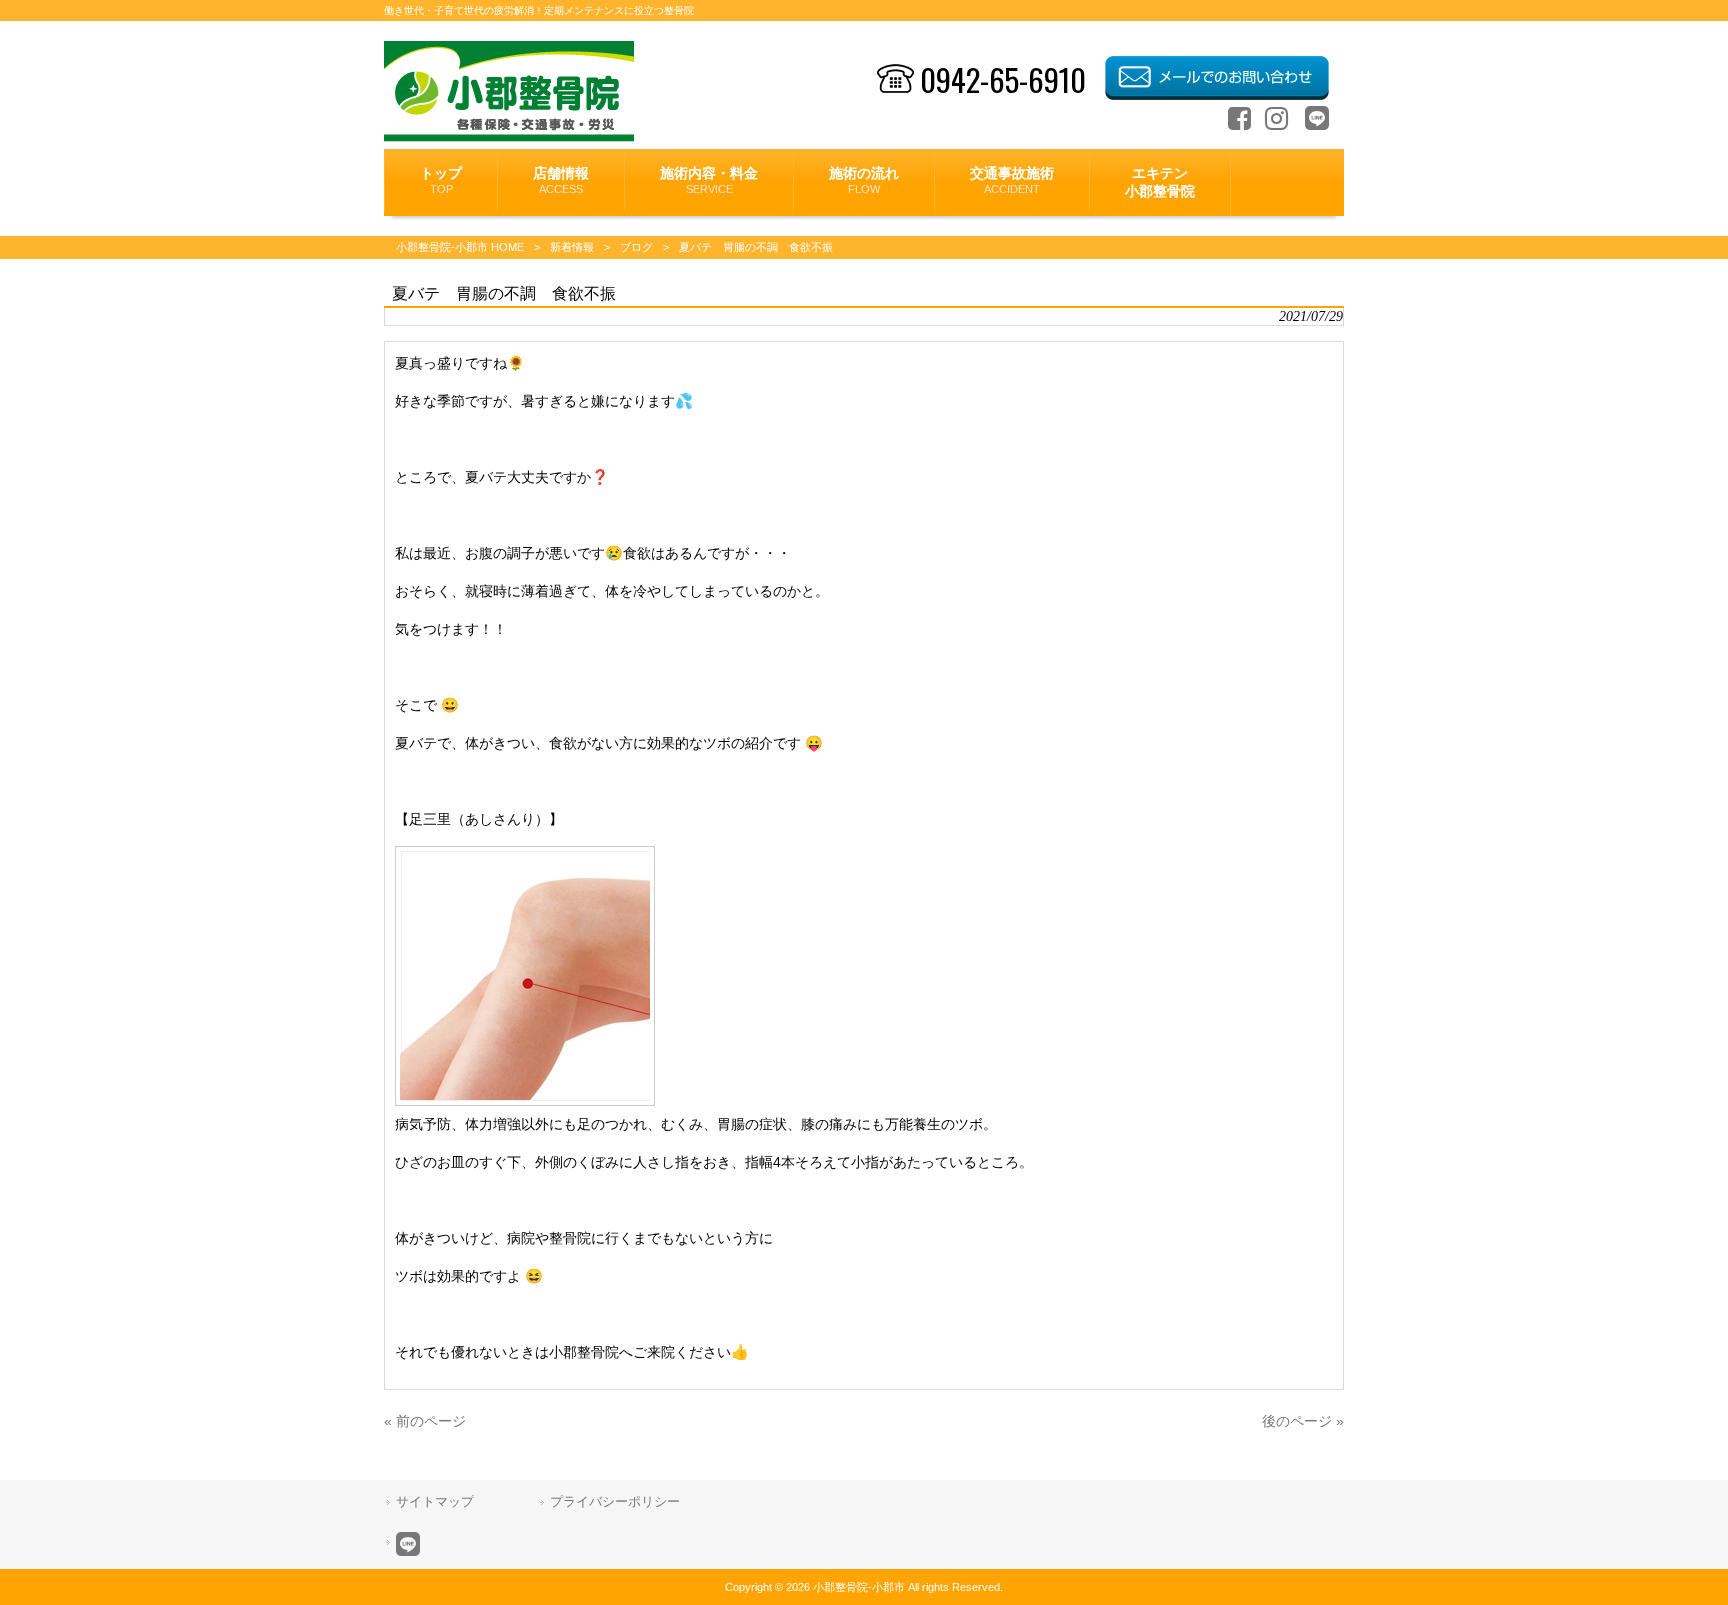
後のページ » (1303, 1421)
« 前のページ (425, 1421)
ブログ (636, 247)
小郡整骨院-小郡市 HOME (460, 247)
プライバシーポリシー (615, 1501)
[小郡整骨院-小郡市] (509, 137)
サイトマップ (435, 1501)
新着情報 (572, 247)
